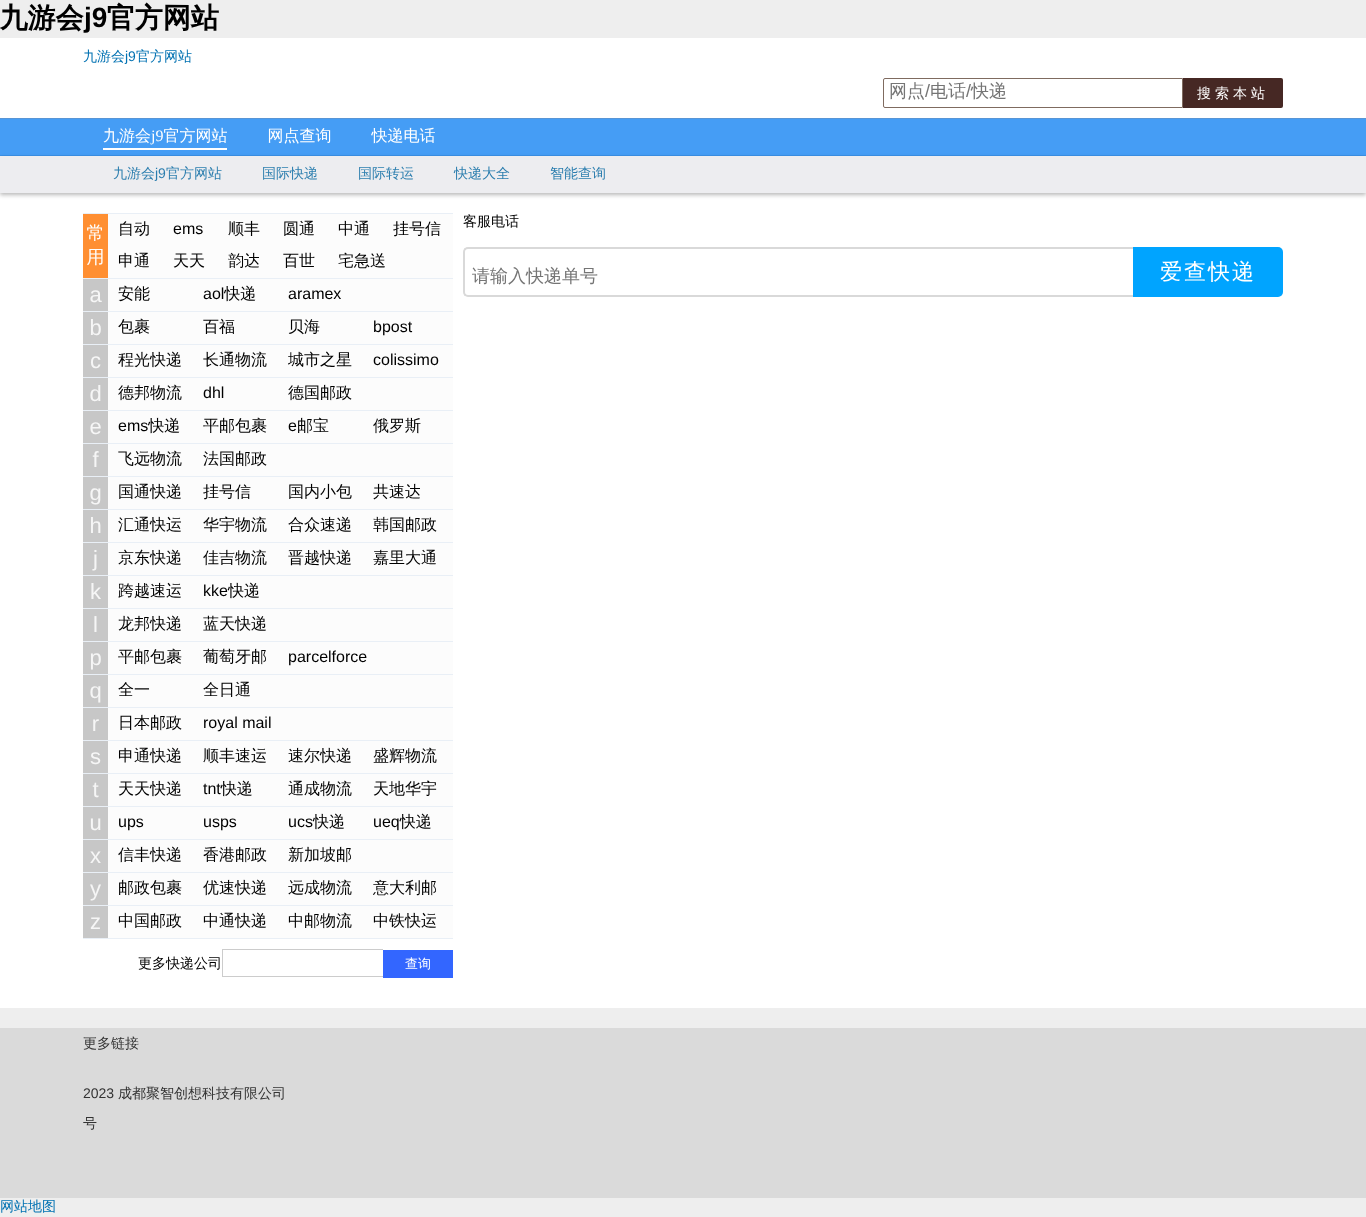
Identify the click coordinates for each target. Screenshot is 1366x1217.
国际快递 (290, 173)
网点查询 (299, 136)
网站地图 (28, 1206)
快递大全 (482, 173)
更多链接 (111, 1043)
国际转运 (386, 173)
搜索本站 (1233, 93)
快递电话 (403, 136)
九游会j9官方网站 (137, 56)
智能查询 (578, 173)
